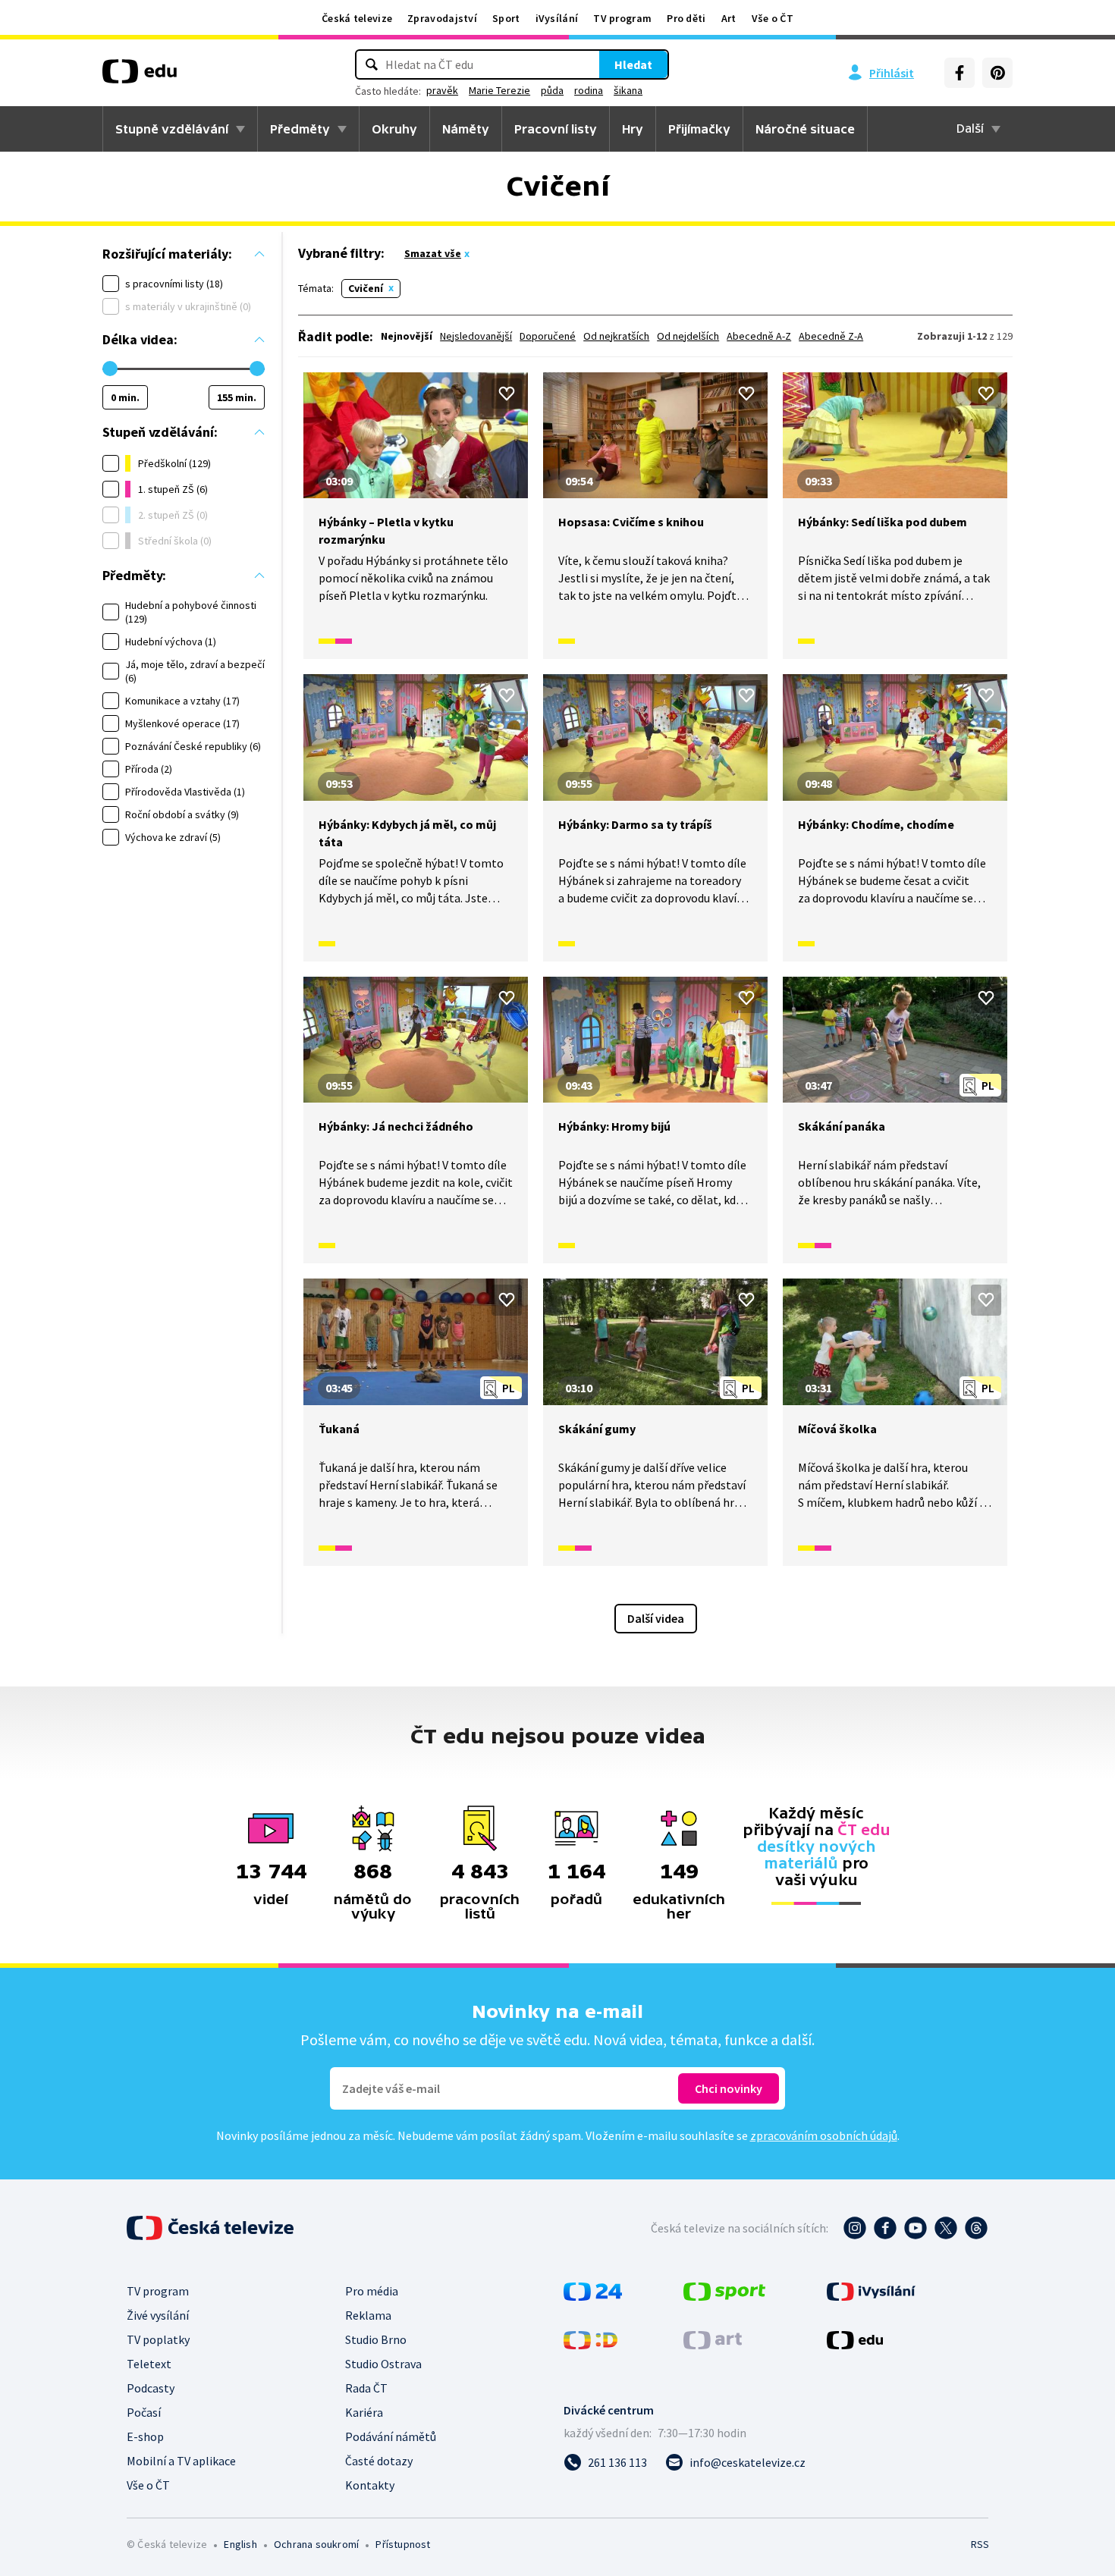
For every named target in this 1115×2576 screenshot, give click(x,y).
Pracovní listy (556, 129)
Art (729, 18)
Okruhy (394, 129)
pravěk (442, 90)
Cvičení (366, 288)
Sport (506, 18)
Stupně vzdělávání (172, 129)
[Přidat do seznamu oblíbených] (507, 394)
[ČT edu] (140, 77)
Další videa (656, 1618)
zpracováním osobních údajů (824, 2135)
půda (552, 90)
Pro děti (686, 18)
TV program (622, 18)
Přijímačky (699, 129)
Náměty (466, 129)
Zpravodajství (442, 18)
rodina (589, 90)
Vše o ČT (773, 18)
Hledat (633, 64)
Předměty (300, 129)
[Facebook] (960, 73)
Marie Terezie (499, 90)
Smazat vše (433, 253)
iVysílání (557, 18)
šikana (628, 90)
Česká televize (357, 18)
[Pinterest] (997, 73)
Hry (633, 129)
